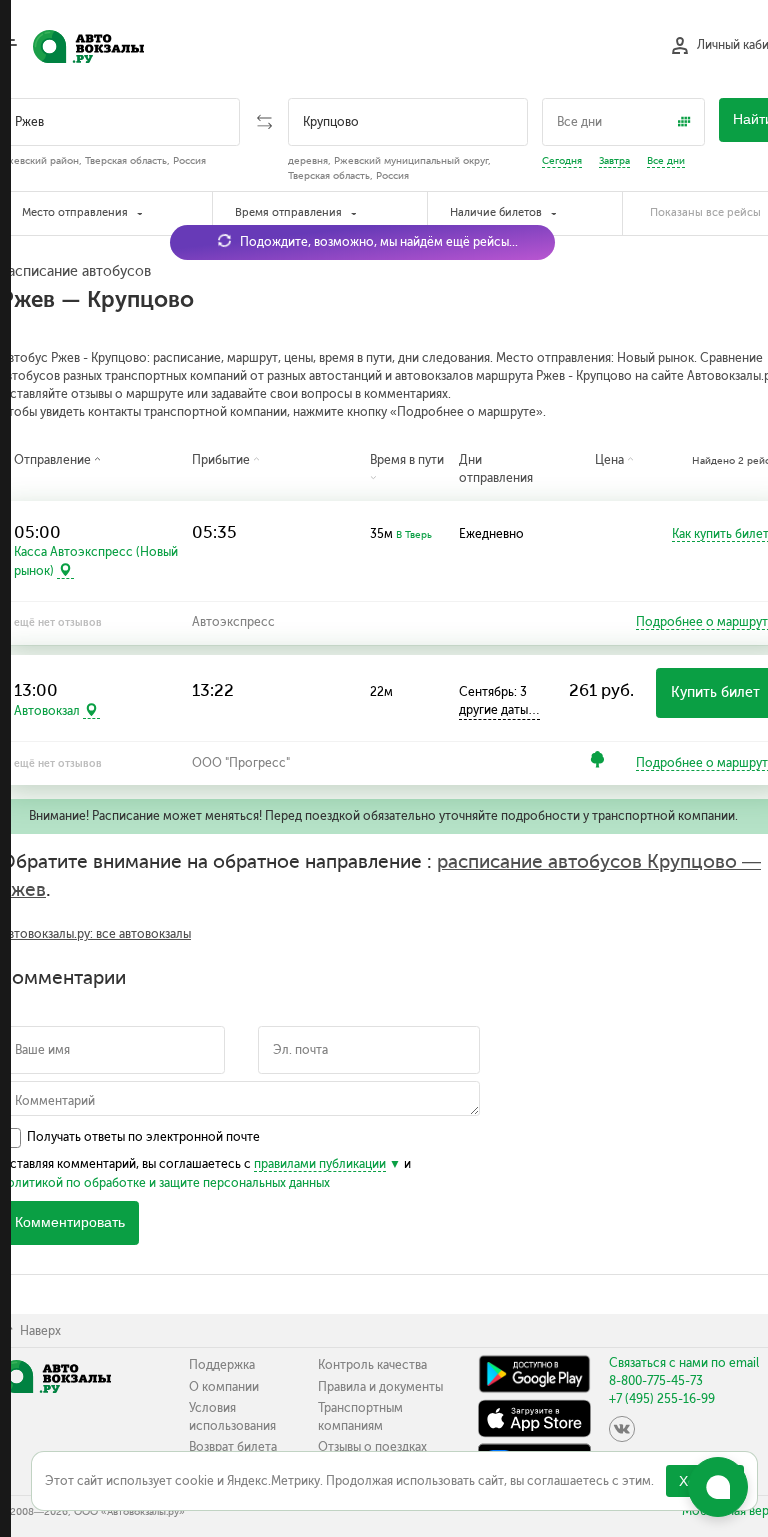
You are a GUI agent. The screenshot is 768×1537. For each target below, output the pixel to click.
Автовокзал (47, 711)
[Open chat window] (718, 1487)
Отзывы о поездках (372, 1447)
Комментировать (70, 1222)
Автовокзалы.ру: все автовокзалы (95, 934)
